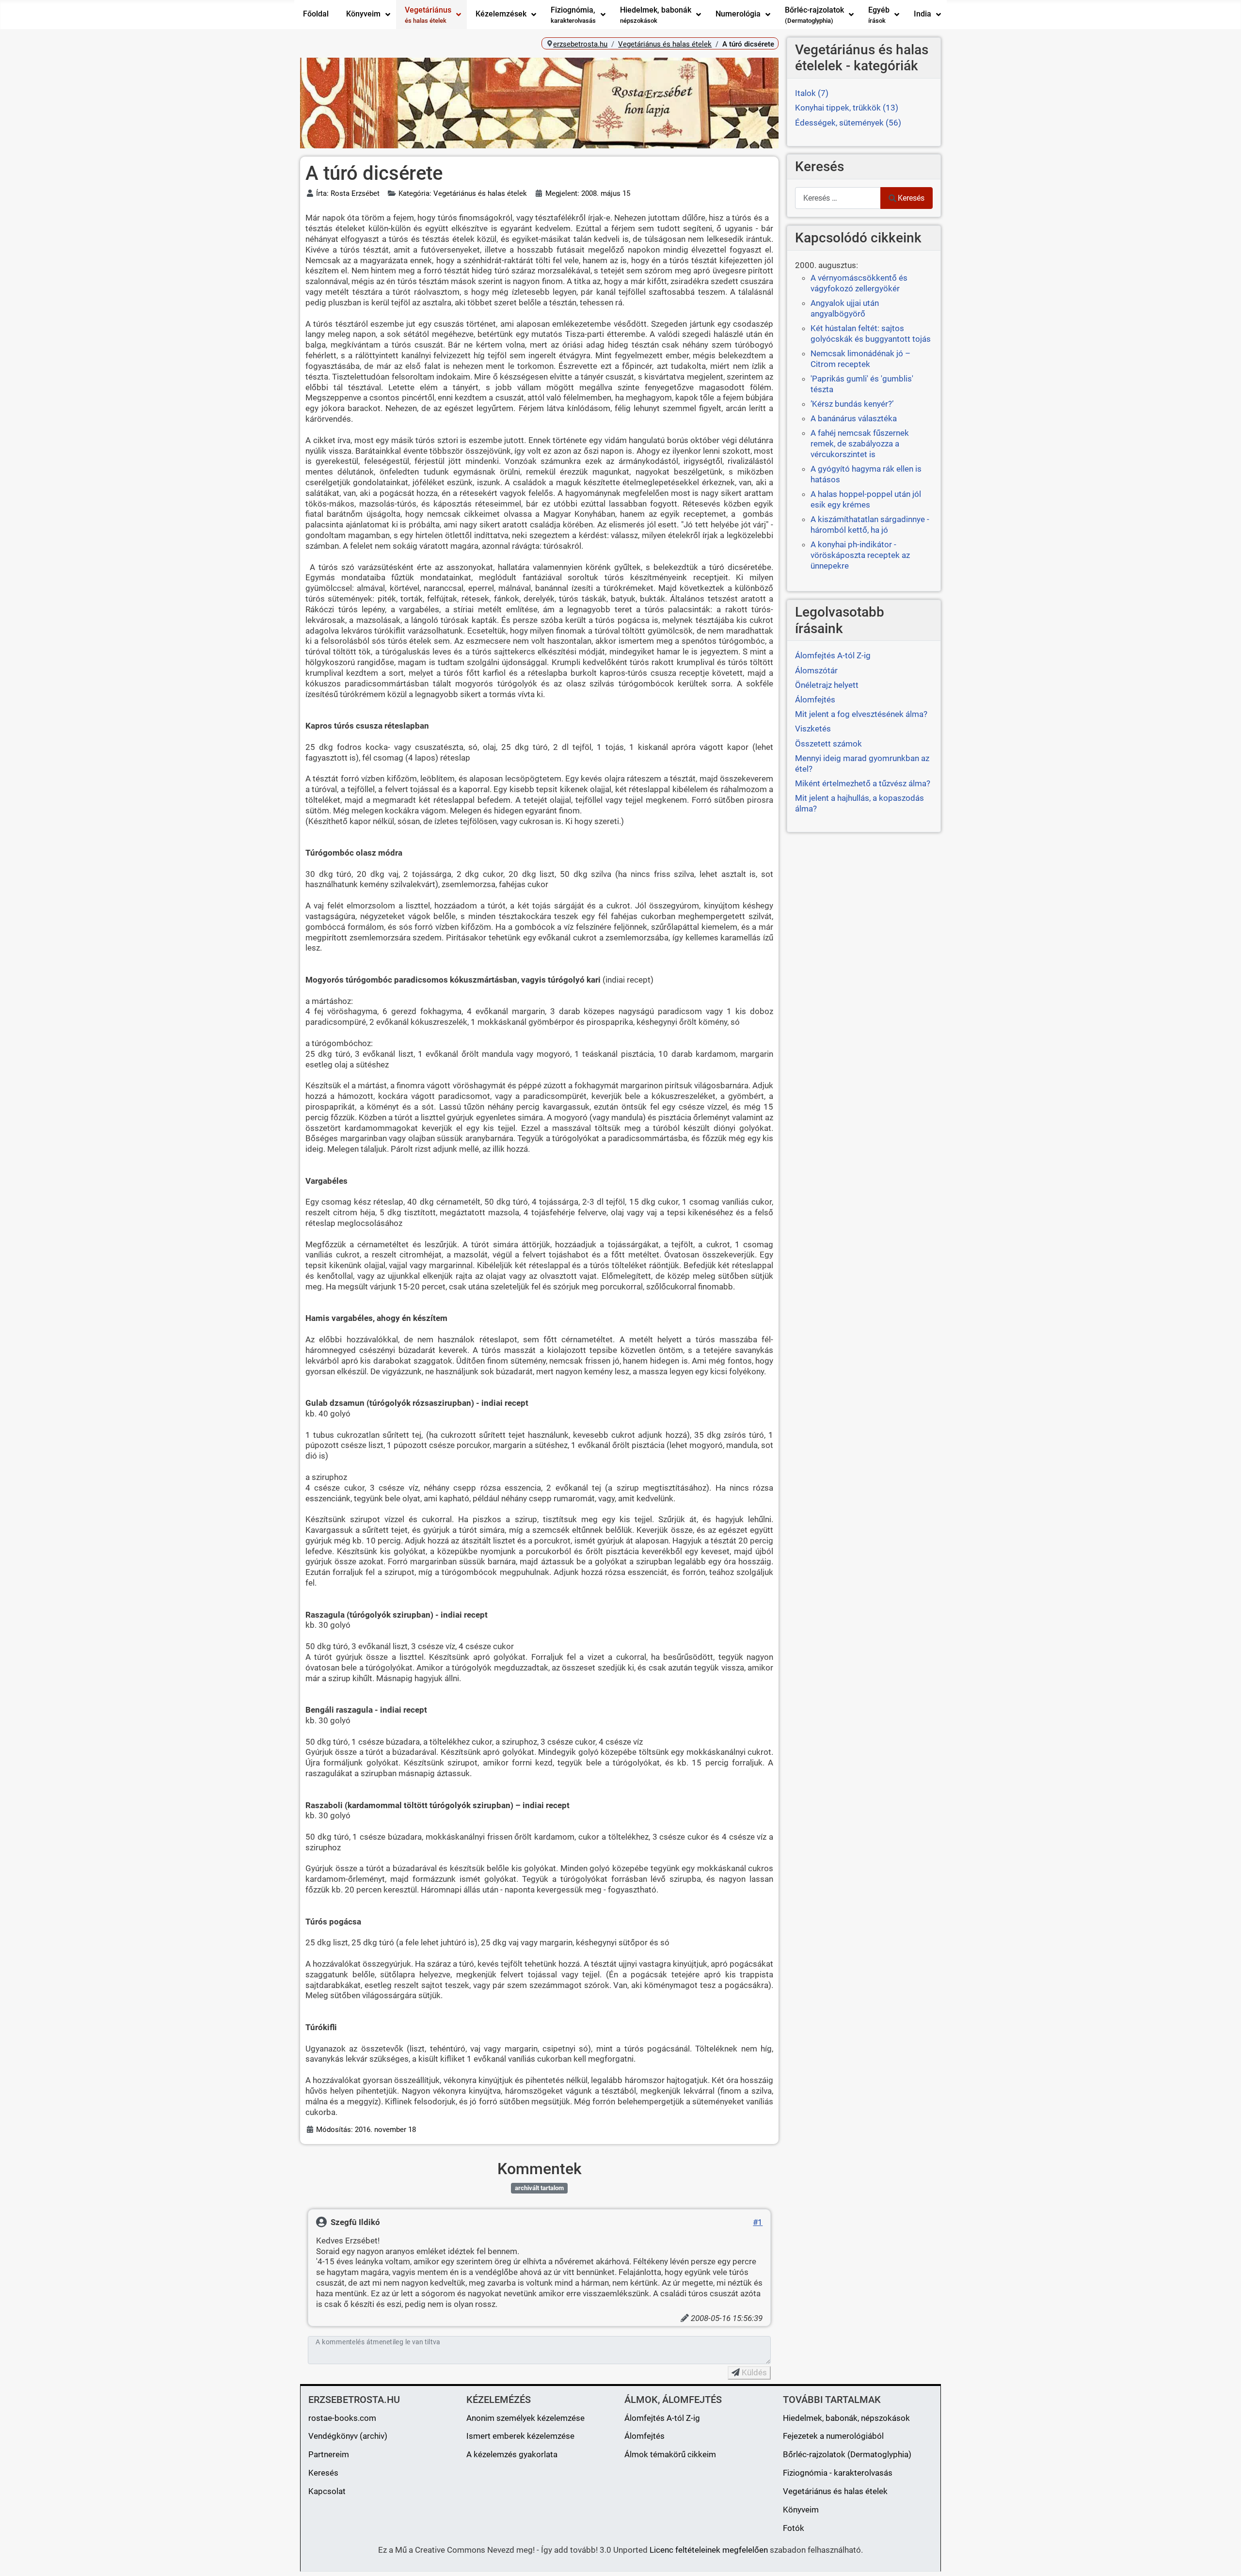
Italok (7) (812, 93)
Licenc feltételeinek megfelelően (709, 2550)
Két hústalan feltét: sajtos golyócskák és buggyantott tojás (871, 334)
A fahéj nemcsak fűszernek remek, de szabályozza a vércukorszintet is (860, 444)
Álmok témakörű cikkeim (670, 2454)
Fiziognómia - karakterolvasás (838, 2473)
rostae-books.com (342, 2418)
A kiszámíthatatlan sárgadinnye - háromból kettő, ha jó (870, 525)
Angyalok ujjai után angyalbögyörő (845, 308)
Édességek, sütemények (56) (848, 123)
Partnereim (329, 2454)
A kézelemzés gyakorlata (512, 2454)
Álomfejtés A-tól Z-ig (662, 2418)
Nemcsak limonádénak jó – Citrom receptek (860, 359)
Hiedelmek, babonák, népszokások (846, 2418)
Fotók (794, 2528)
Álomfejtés (644, 2436)
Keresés (911, 198)
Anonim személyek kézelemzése (525, 2418)
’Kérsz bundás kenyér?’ (852, 404)
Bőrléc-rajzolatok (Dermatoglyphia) (847, 2454)
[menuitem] (316, 15)
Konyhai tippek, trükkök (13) (847, 108)
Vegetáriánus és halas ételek (835, 2491)
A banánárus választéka (854, 418)
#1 (758, 2222)
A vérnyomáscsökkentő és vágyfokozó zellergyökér (859, 283)
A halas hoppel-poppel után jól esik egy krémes (866, 499)
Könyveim (801, 2510)
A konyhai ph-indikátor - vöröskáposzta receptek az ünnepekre (860, 555)
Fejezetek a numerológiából (833, 2436)
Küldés (753, 2372)
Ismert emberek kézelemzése (520, 2436)
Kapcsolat (327, 2491)
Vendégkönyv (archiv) (348, 2436)
